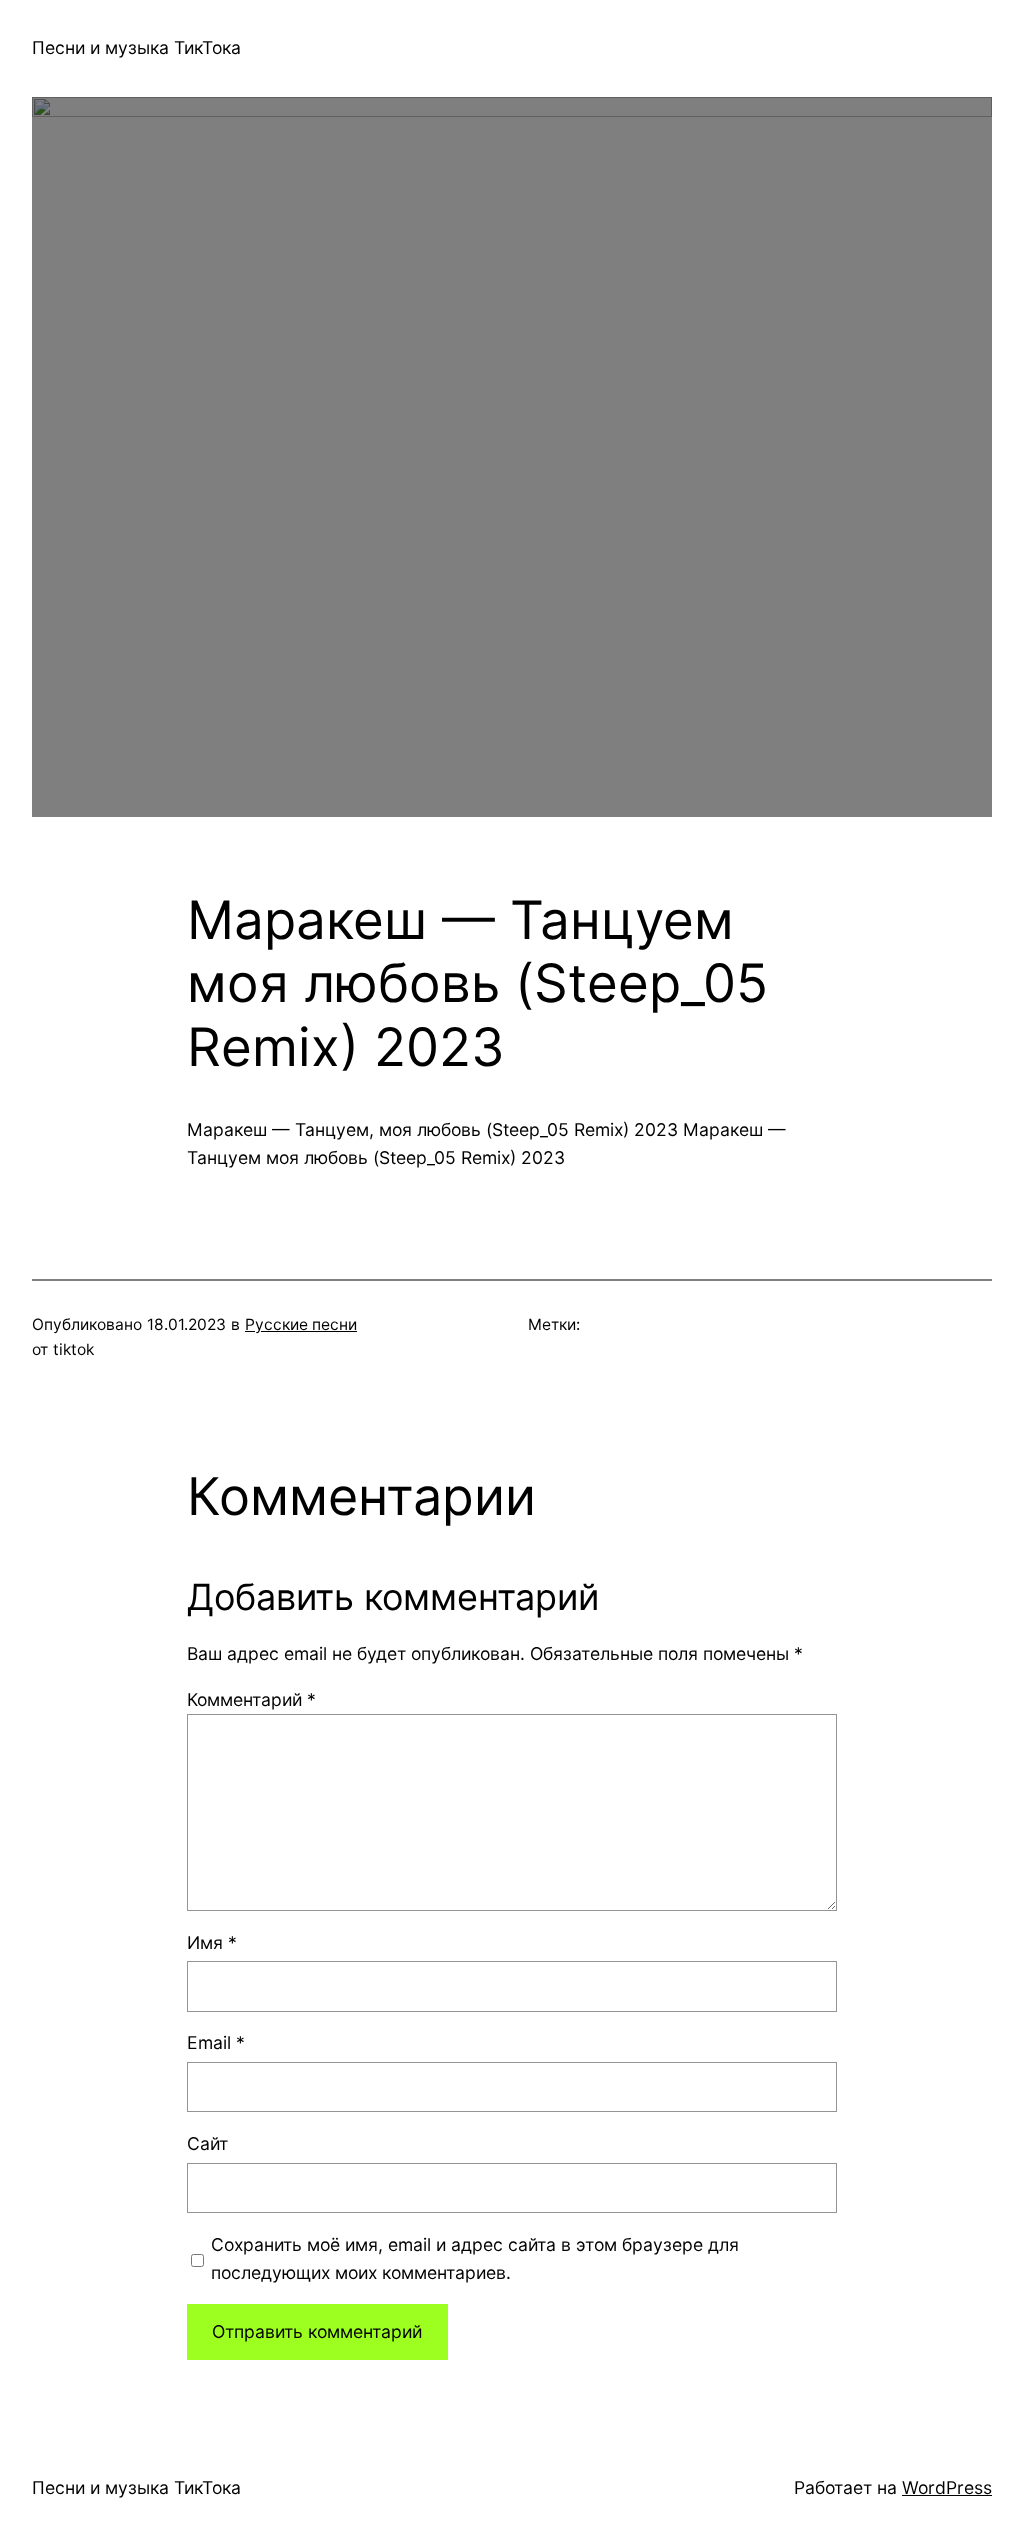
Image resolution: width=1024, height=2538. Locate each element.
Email (216, 2042)
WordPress (947, 2487)
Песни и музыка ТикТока (136, 47)
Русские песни (301, 1324)
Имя (212, 1942)
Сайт (207, 2143)
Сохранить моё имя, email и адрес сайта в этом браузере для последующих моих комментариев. (475, 2258)
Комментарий (251, 1699)
